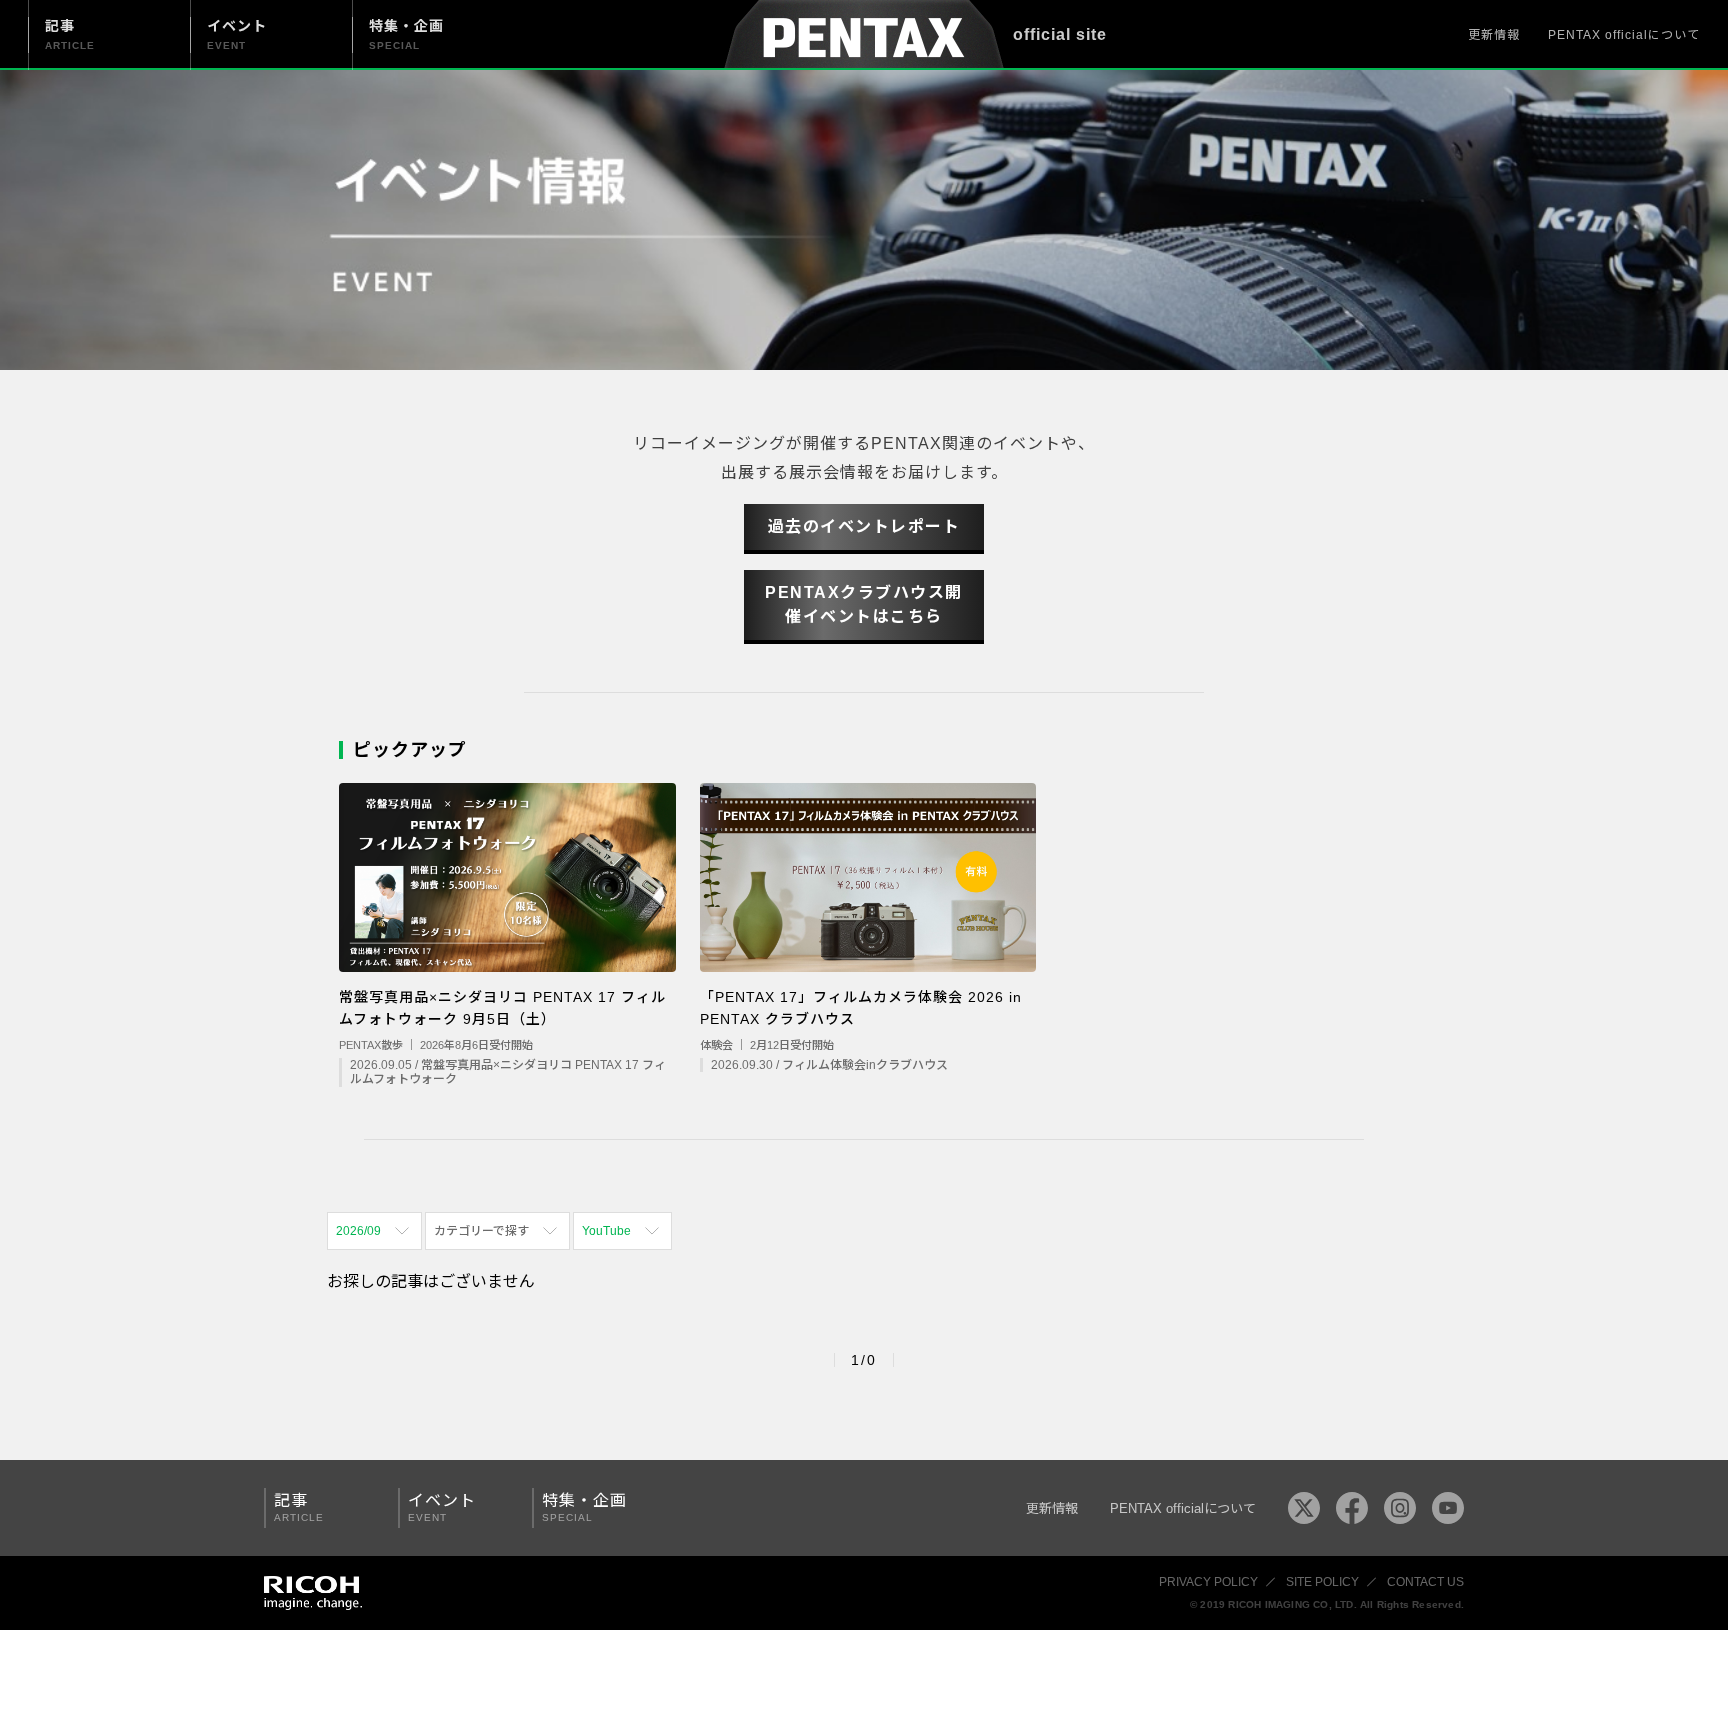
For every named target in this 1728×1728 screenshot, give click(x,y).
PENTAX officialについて (1624, 35)
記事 (299, 1507)
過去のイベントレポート (864, 526)
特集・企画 (584, 1507)
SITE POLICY (1322, 1582)
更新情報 (1494, 35)
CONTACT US (1425, 1582)
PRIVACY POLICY (1208, 1582)
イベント (442, 1507)
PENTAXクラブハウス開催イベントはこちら (864, 604)
